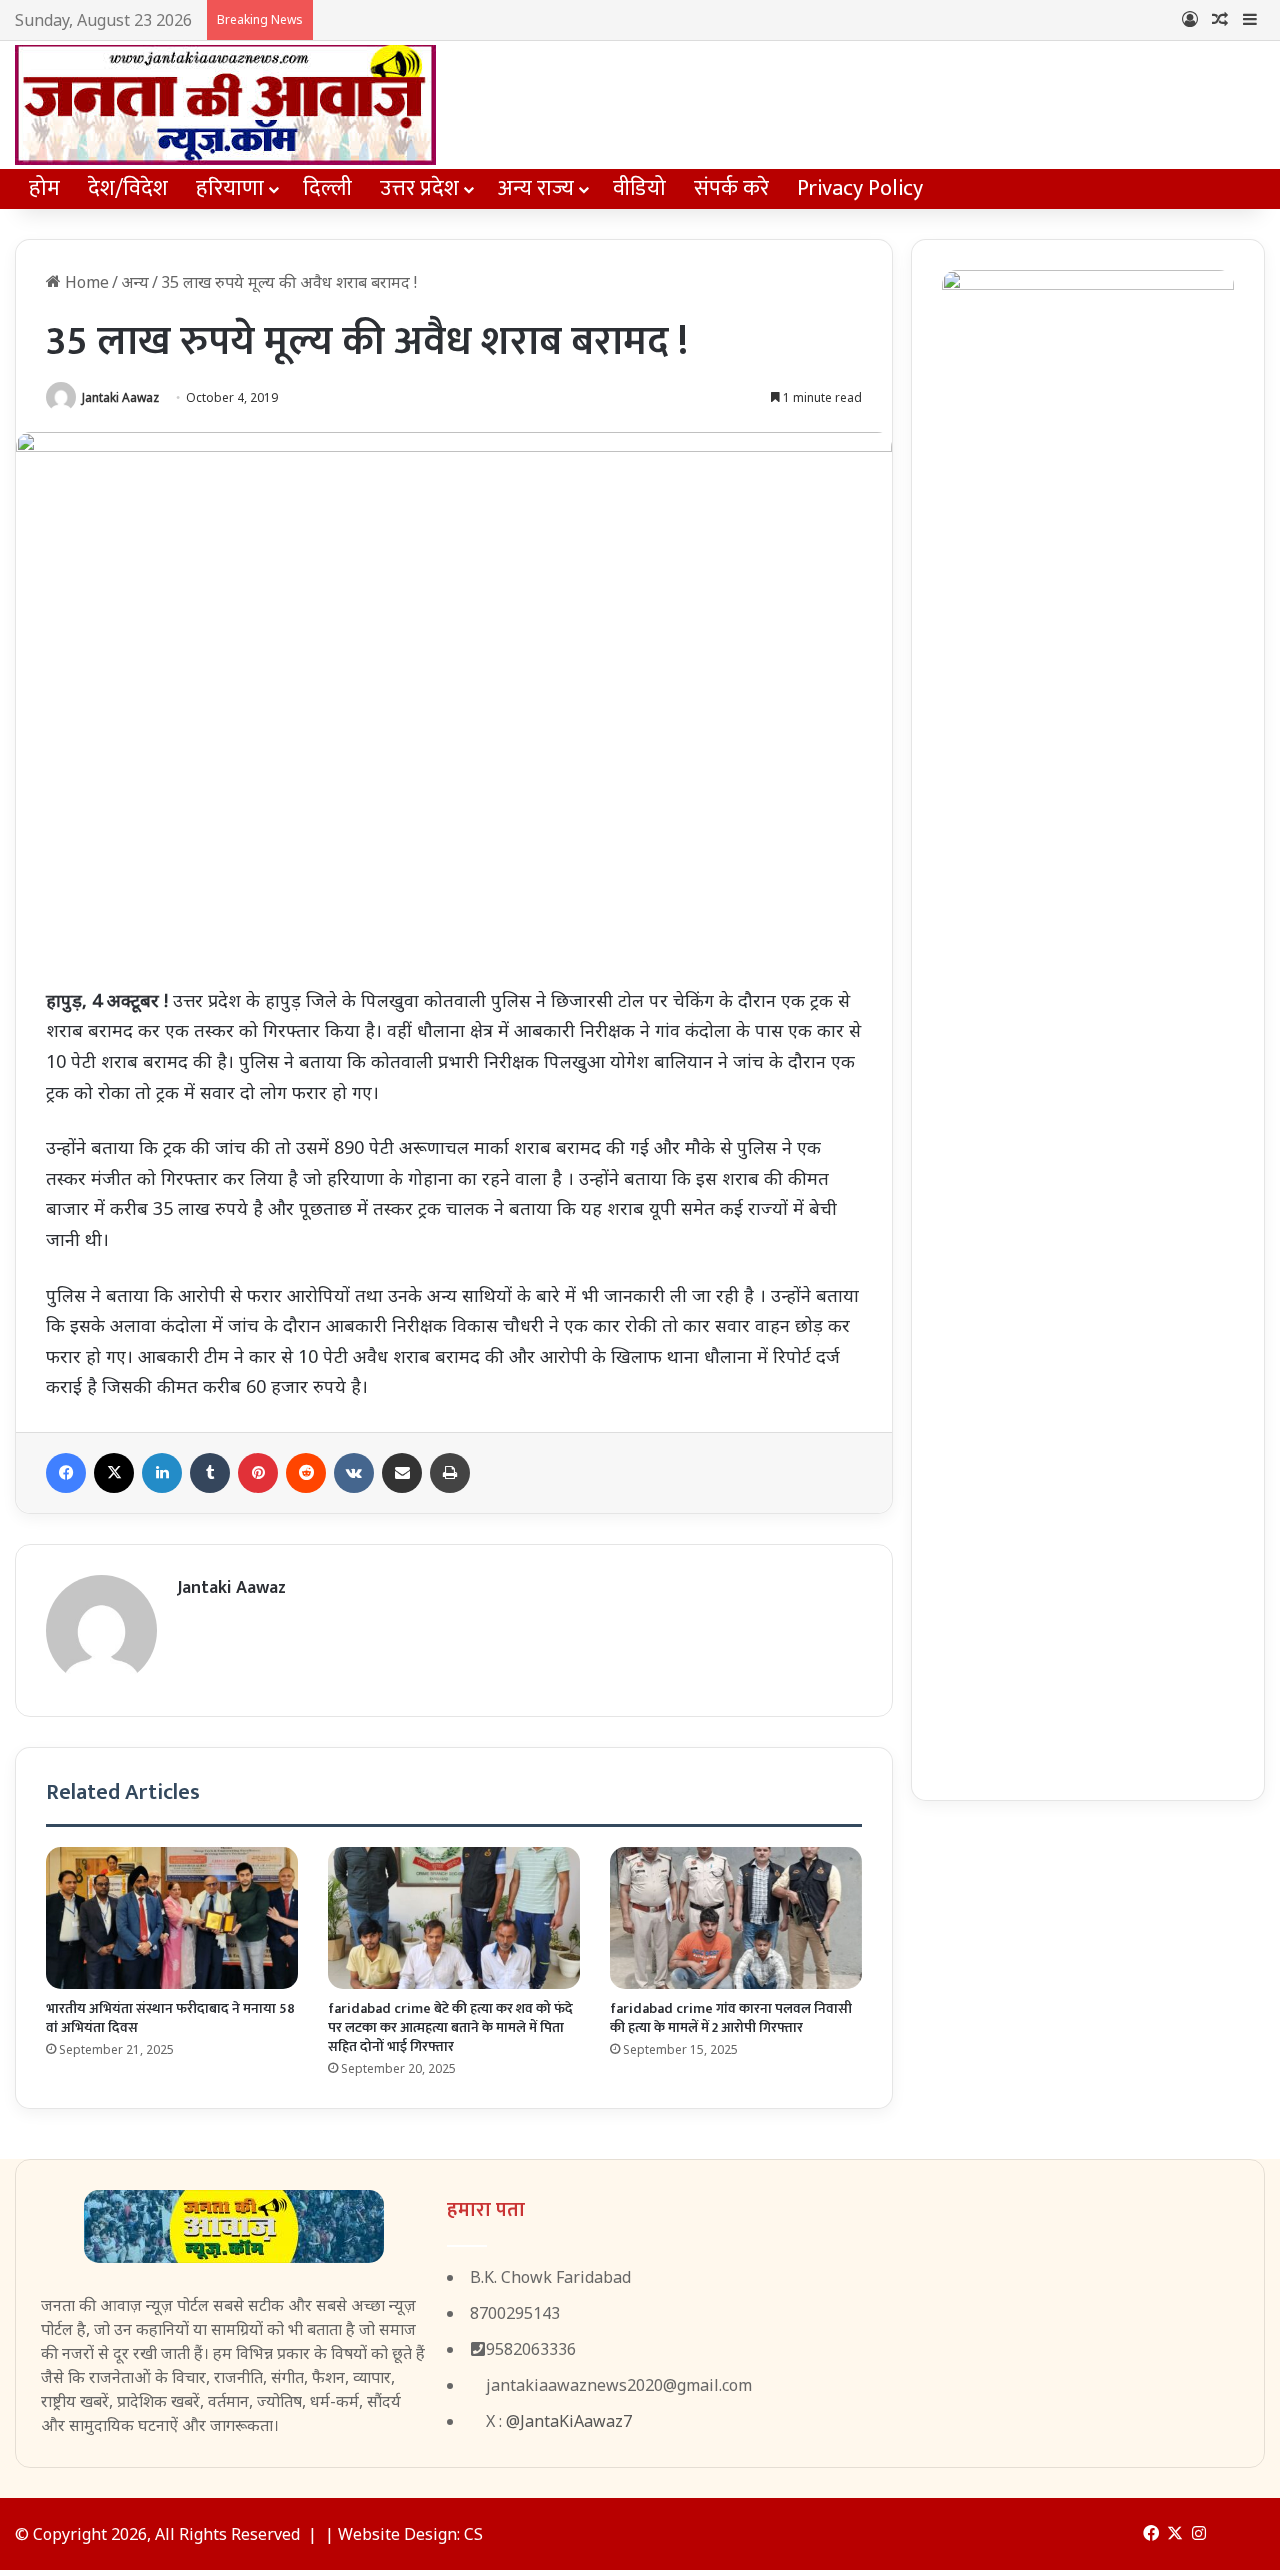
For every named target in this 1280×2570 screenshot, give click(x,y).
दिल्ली (327, 188)
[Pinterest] (258, 1473)
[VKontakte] (354, 1473)
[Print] (450, 1473)
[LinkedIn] (162, 1473)
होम (44, 188)
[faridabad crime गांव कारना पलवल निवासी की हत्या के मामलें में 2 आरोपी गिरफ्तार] (736, 1918)
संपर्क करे (731, 188)
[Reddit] (306, 1473)
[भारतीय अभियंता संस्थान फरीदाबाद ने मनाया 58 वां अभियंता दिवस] (172, 1918)
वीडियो (639, 188)
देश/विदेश (128, 188)
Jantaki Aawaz (120, 397)
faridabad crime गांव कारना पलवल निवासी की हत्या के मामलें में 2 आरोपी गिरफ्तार (731, 2018)
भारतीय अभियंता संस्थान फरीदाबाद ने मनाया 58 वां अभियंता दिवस (170, 2018)
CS (473, 2534)
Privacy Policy (860, 188)
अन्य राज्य (536, 188)
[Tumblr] (210, 1473)
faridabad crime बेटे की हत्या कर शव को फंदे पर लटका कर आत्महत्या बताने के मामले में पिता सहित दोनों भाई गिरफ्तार (450, 2027)
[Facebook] (66, 1473)
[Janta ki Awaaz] (225, 105)
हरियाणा (230, 188)
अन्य (135, 282)
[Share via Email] (402, 1473)
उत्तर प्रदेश (419, 188)
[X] (114, 1473)
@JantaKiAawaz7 (569, 2421)
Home (85, 282)
